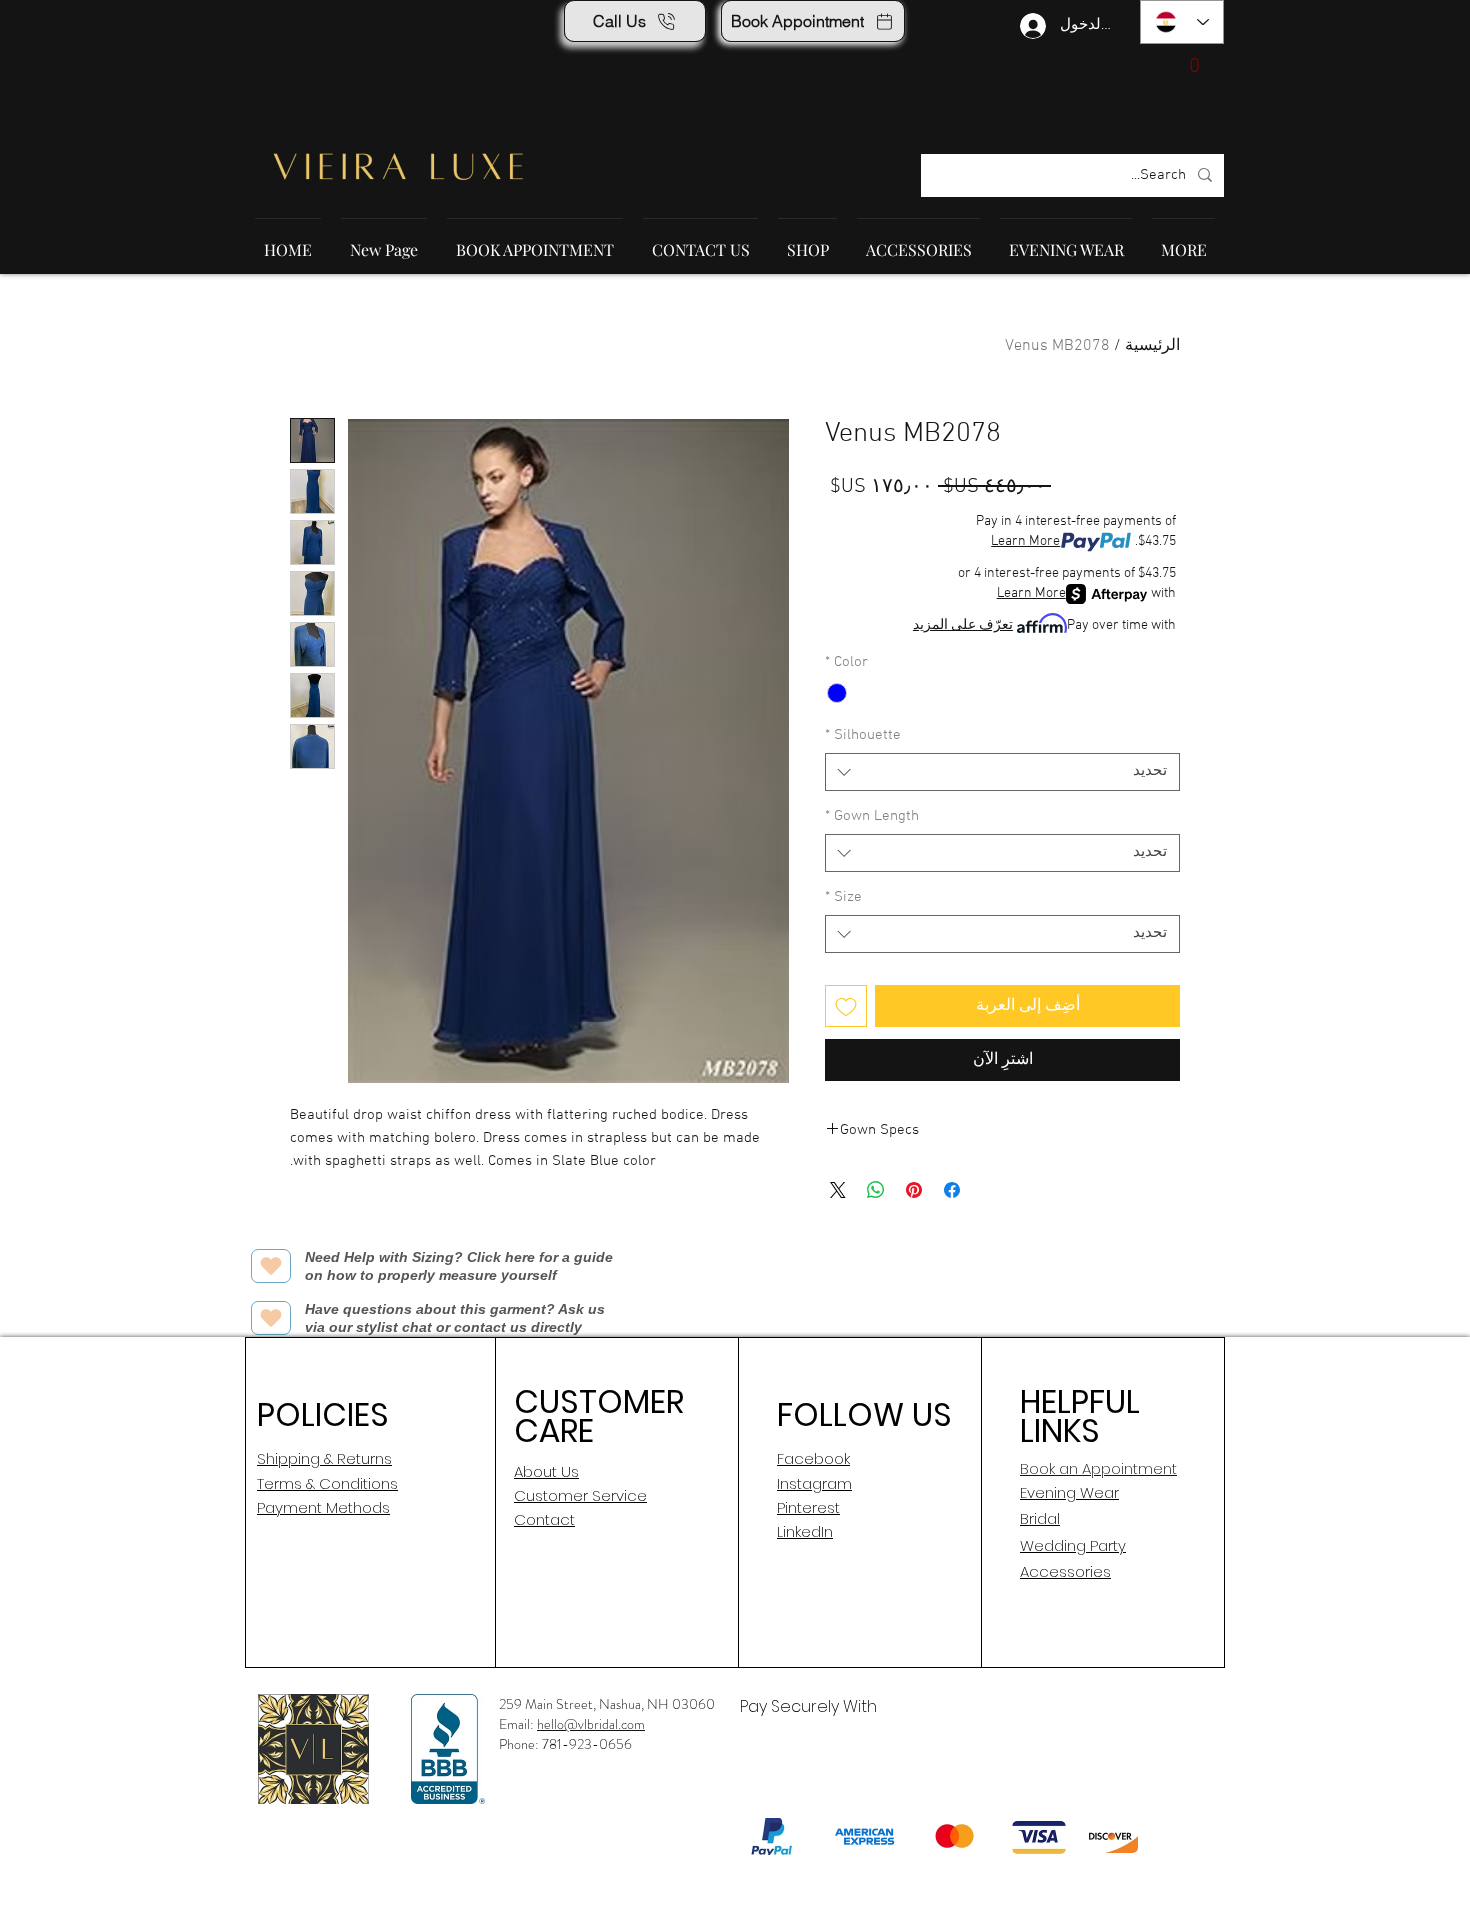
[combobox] (1002, 772)
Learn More (1025, 541)
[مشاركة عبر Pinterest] (914, 1190)
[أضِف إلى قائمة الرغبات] (846, 1006)
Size (843, 897)
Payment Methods (323, 1507)
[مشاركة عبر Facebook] (952, 1190)
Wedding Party (1073, 1545)
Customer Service (580, 1495)
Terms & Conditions (327, 1483)
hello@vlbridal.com (591, 1724)
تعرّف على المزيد (963, 625)
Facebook (813, 1458)
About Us (546, 1471)
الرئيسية (1152, 346)
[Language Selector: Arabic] (1182, 22)
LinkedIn (805, 1531)
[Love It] (271, 1266)
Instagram (814, 1483)
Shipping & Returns (324, 1458)
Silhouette (863, 735)
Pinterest (808, 1507)
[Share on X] (838, 1190)
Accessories (1065, 1571)
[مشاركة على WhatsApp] (876, 1190)
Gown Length (872, 816)
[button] (1179, 64)
